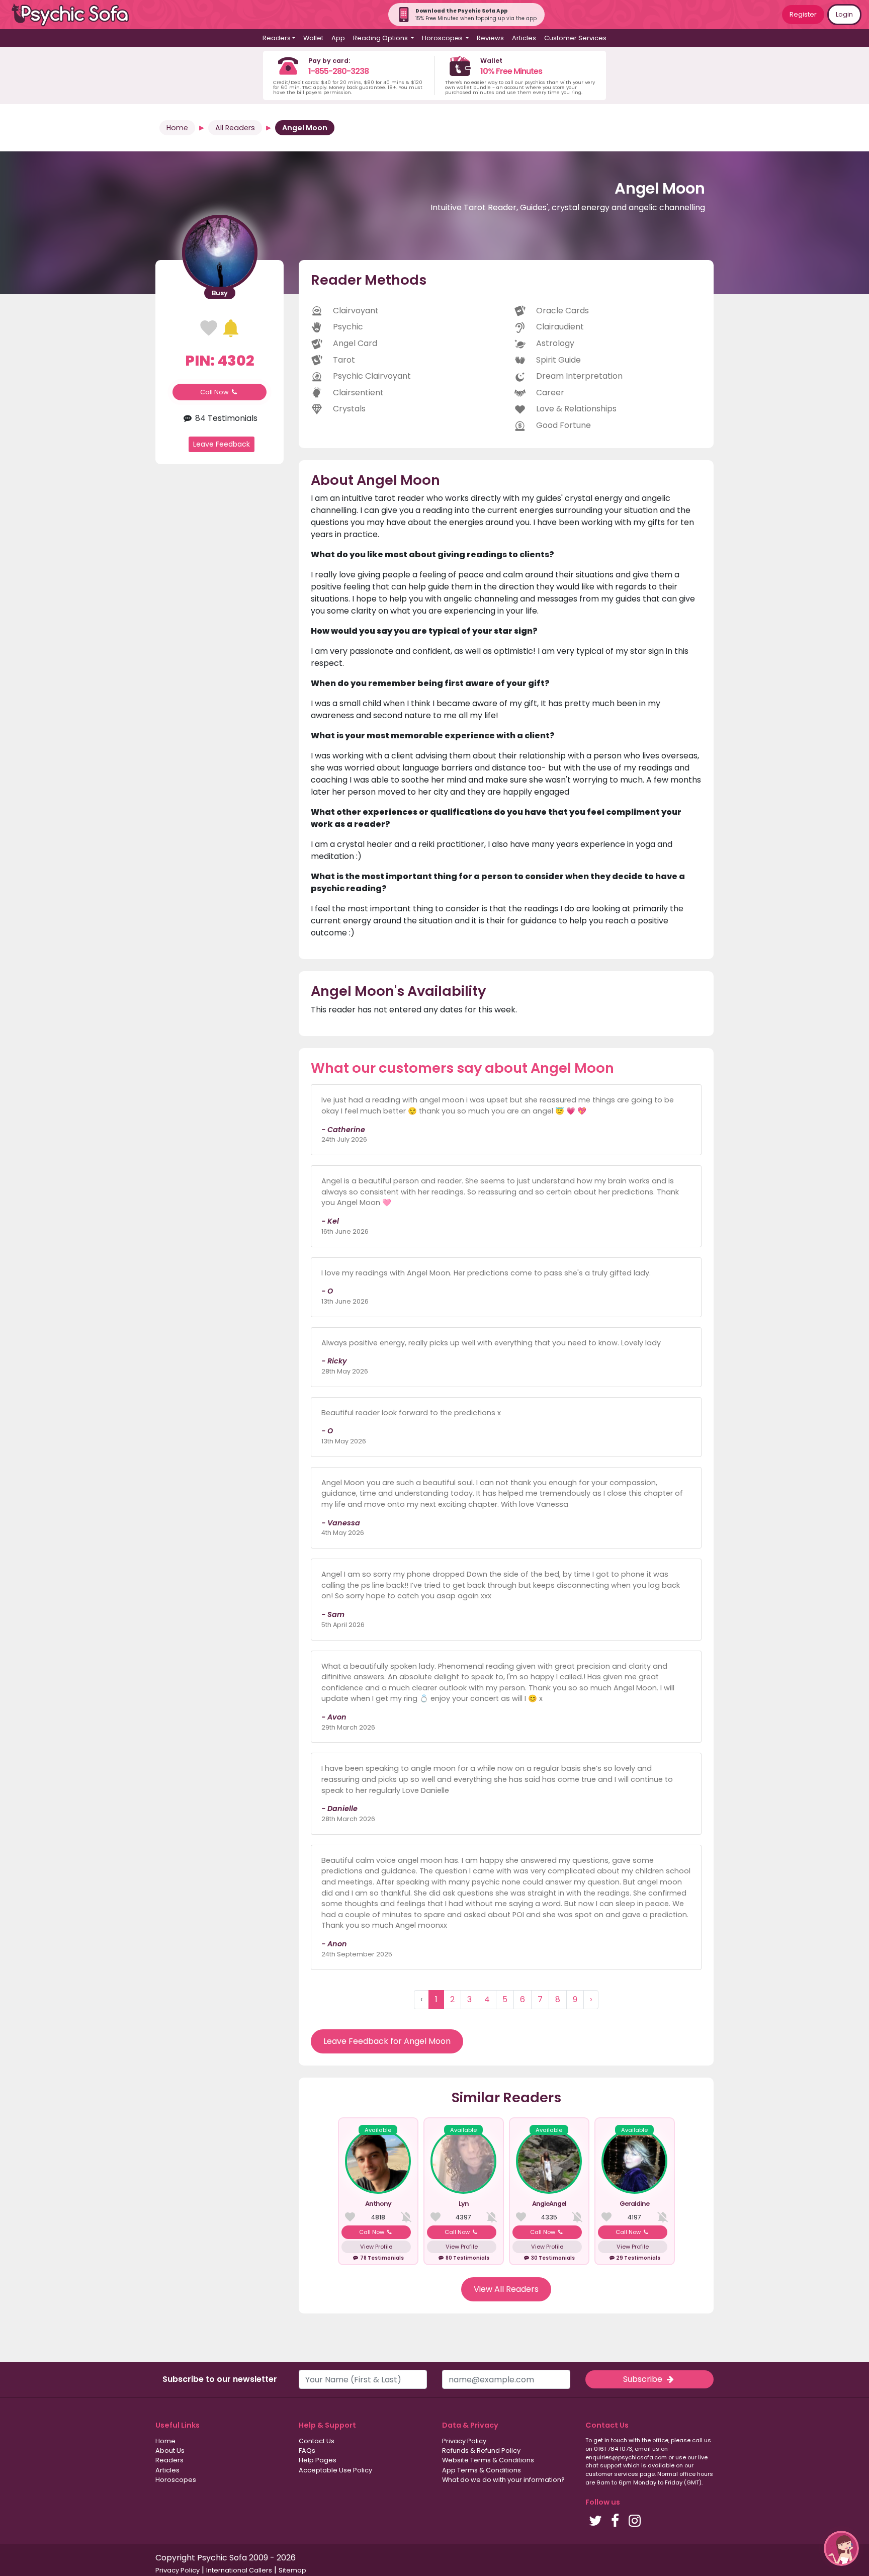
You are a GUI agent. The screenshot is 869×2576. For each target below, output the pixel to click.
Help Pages (318, 2460)
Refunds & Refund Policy (481, 2451)
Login (844, 14)
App (338, 38)
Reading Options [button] (381, 38)
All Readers (235, 128)
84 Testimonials (225, 418)
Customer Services (575, 38)
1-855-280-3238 (338, 71)
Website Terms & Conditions (488, 2460)
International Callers (239, 2570)
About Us (170, 2451)
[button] (841, 2548)
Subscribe (644, 2379)
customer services (612, 2474)
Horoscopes (176, 2480)
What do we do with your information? (503, 2480)
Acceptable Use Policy (335, 2470)
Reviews (490, 38)
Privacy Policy (464, 2441)
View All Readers (506, 2289)
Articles (524, 38)
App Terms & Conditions (482, 2470)
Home (177, 128)
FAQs (307, 2451)
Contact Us (317, 2441)
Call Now (215, 392)
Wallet (313, 38)
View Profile (376, 2247)
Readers (169, 2460)
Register (803, 14)
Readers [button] (277, 38)
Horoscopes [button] (443, 38)
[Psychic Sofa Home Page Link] (75, 15)
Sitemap (292, 2570)
